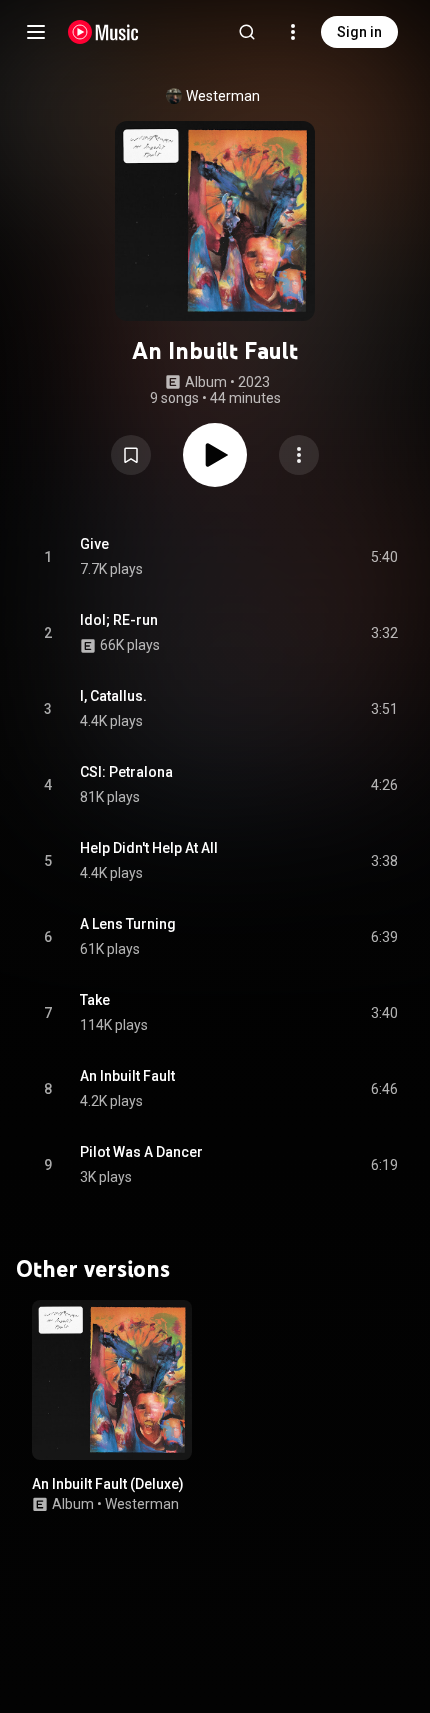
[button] (131, 455)
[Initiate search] (247, 32)
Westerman (223, 96)
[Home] (103, 32)
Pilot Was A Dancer (141, 1152)
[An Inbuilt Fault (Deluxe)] (112, 1380)
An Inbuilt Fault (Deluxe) (108, 1484)
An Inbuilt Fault (127, 1076)
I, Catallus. (113, 696)
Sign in (359, 32)
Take (95, 1000)
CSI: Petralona (126, 772)
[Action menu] (299, 455)
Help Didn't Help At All (149, 848)
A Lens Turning (128, 924)
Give (94, 544)
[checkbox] (384, 557)
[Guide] (36, 32)
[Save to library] (131, 455)
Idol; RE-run (119, 620)
